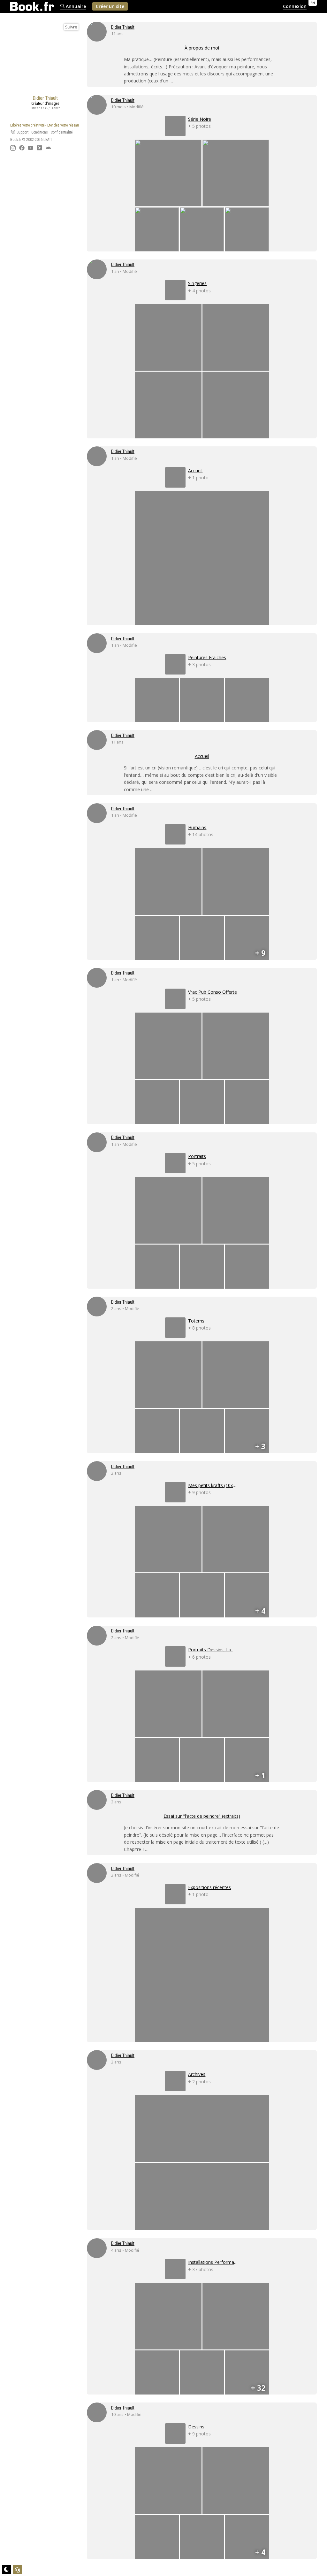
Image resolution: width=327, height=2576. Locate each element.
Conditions (40, 132)
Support (22, 132)
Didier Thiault (123, 27)
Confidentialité (62, 132)
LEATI (48, 140)
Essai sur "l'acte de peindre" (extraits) (202, 1816)
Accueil (202, 756)
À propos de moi (202, 48)
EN (313, 3)
